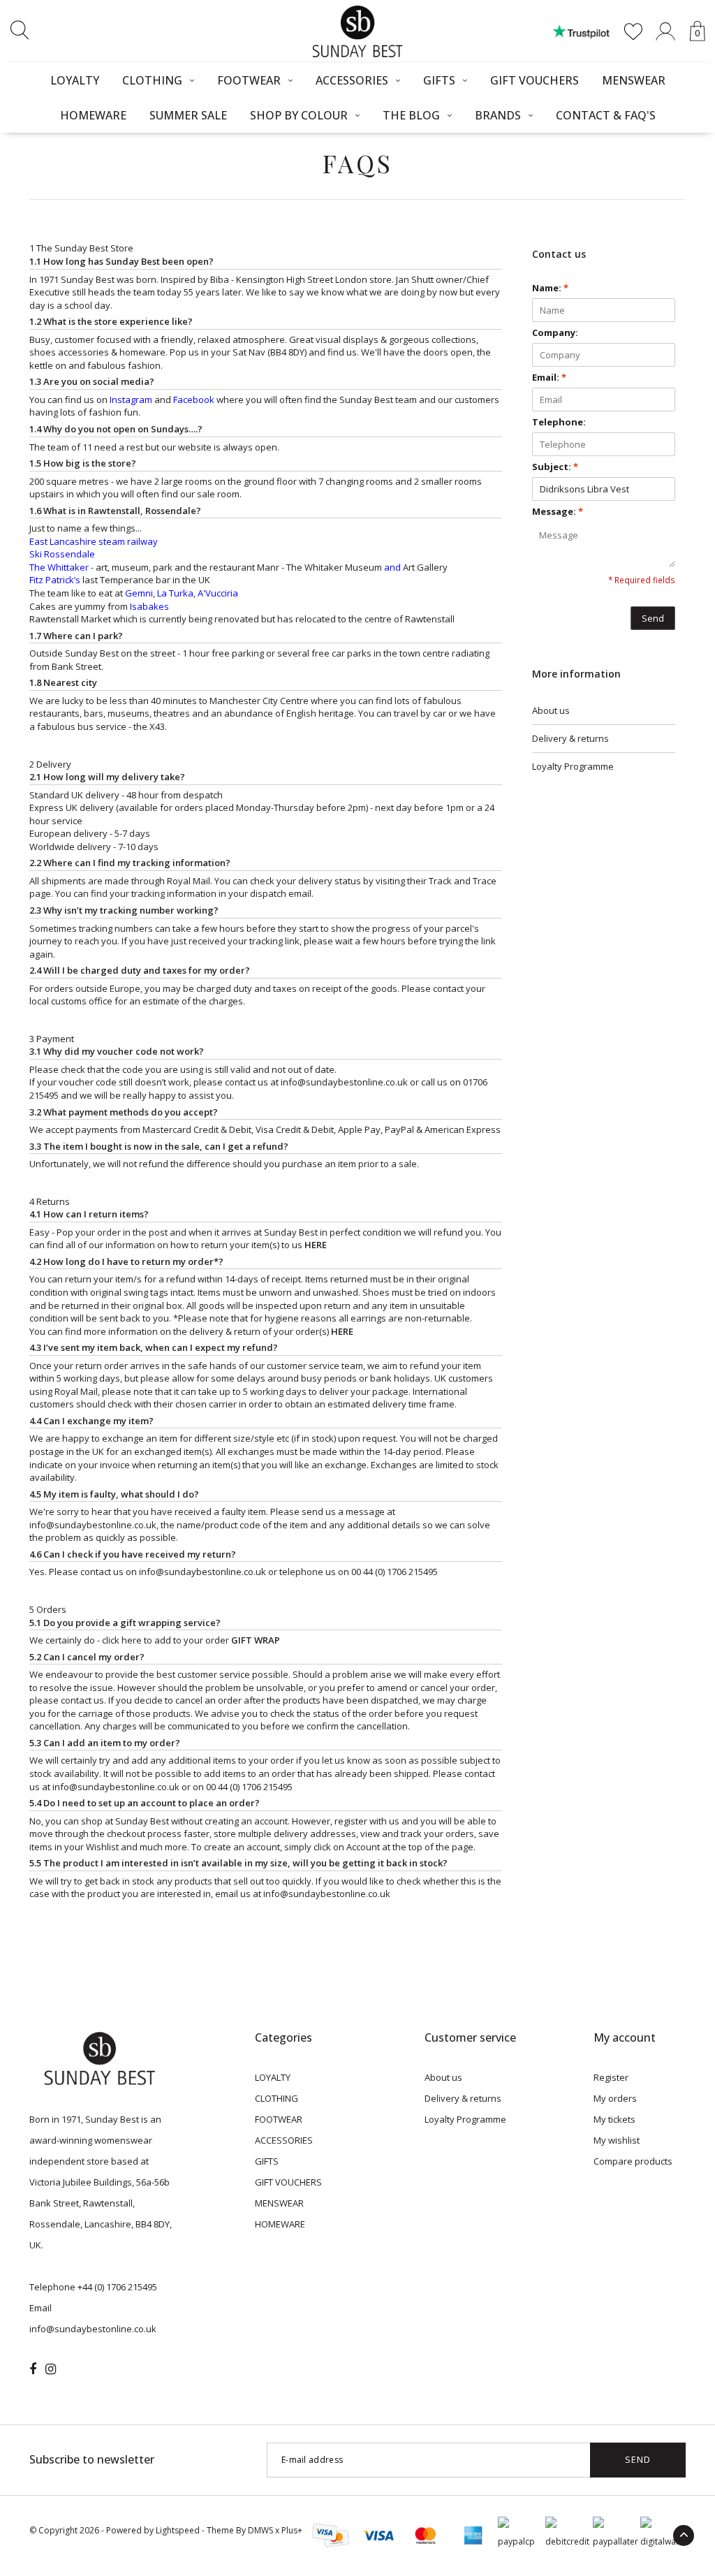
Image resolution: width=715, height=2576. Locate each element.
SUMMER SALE (188, 115)
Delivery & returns (570, 738)
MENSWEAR (634, 80)
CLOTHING (152, 80)
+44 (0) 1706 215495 (117, 2287)
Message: (558, 511)
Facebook (194, 400)
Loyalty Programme (573, 766)
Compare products (633, 2161)
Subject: (555, 467)
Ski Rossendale (62, 554)
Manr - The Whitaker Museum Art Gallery (352, 567)
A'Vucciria (218, 593)
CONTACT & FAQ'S (606, 115)
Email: (549, 377)
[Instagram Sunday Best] (51, 2369)
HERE (316, 1245)
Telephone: (559, 422)
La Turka (175, 593)
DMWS (260, 2530)
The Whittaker (59, 567)
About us (551, 710)
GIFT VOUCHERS (535, 80)
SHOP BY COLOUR (299, 115)
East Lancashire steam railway (94, 541)
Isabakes (149, 606)
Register (611, 2077)
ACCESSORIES (352, 80)
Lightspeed (178, 2530)
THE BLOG (411, 115)
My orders (615, 2098)
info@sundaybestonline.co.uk (93, 1525)
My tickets (614, 2119)
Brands (498, 115)
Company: (555, 332)
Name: (550, 288)
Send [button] (653, 618)
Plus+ (292, 2530)
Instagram (131, 400)
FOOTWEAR (249, 80)
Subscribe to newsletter (92, 2459)
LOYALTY (75, 80)
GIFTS (439, 80)
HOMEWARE (93, 115)
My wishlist (617, 2140)
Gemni (139, 593)
